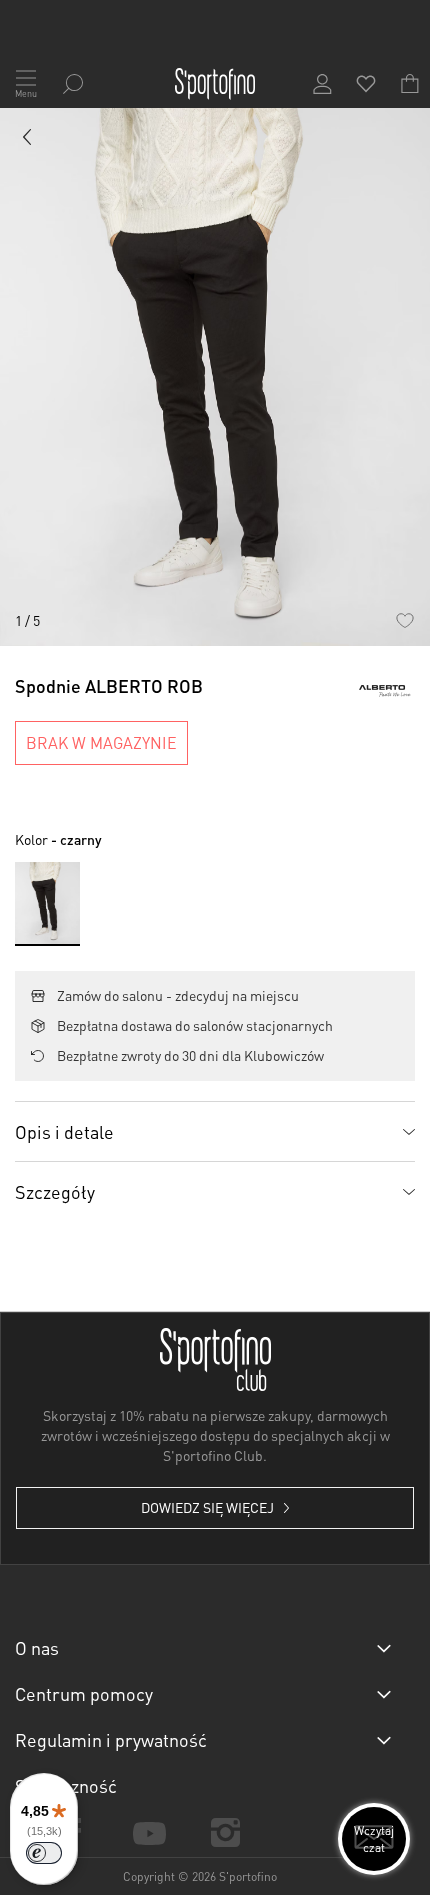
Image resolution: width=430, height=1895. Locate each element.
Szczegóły (55, 1191)
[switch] (44, 1853)
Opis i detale (64, 1131)
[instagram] (225, 1832)
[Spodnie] (28, 141)
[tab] (215, 1131)
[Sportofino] (215, 84)
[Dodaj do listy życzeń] (404, 620)
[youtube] (149, 1831)
